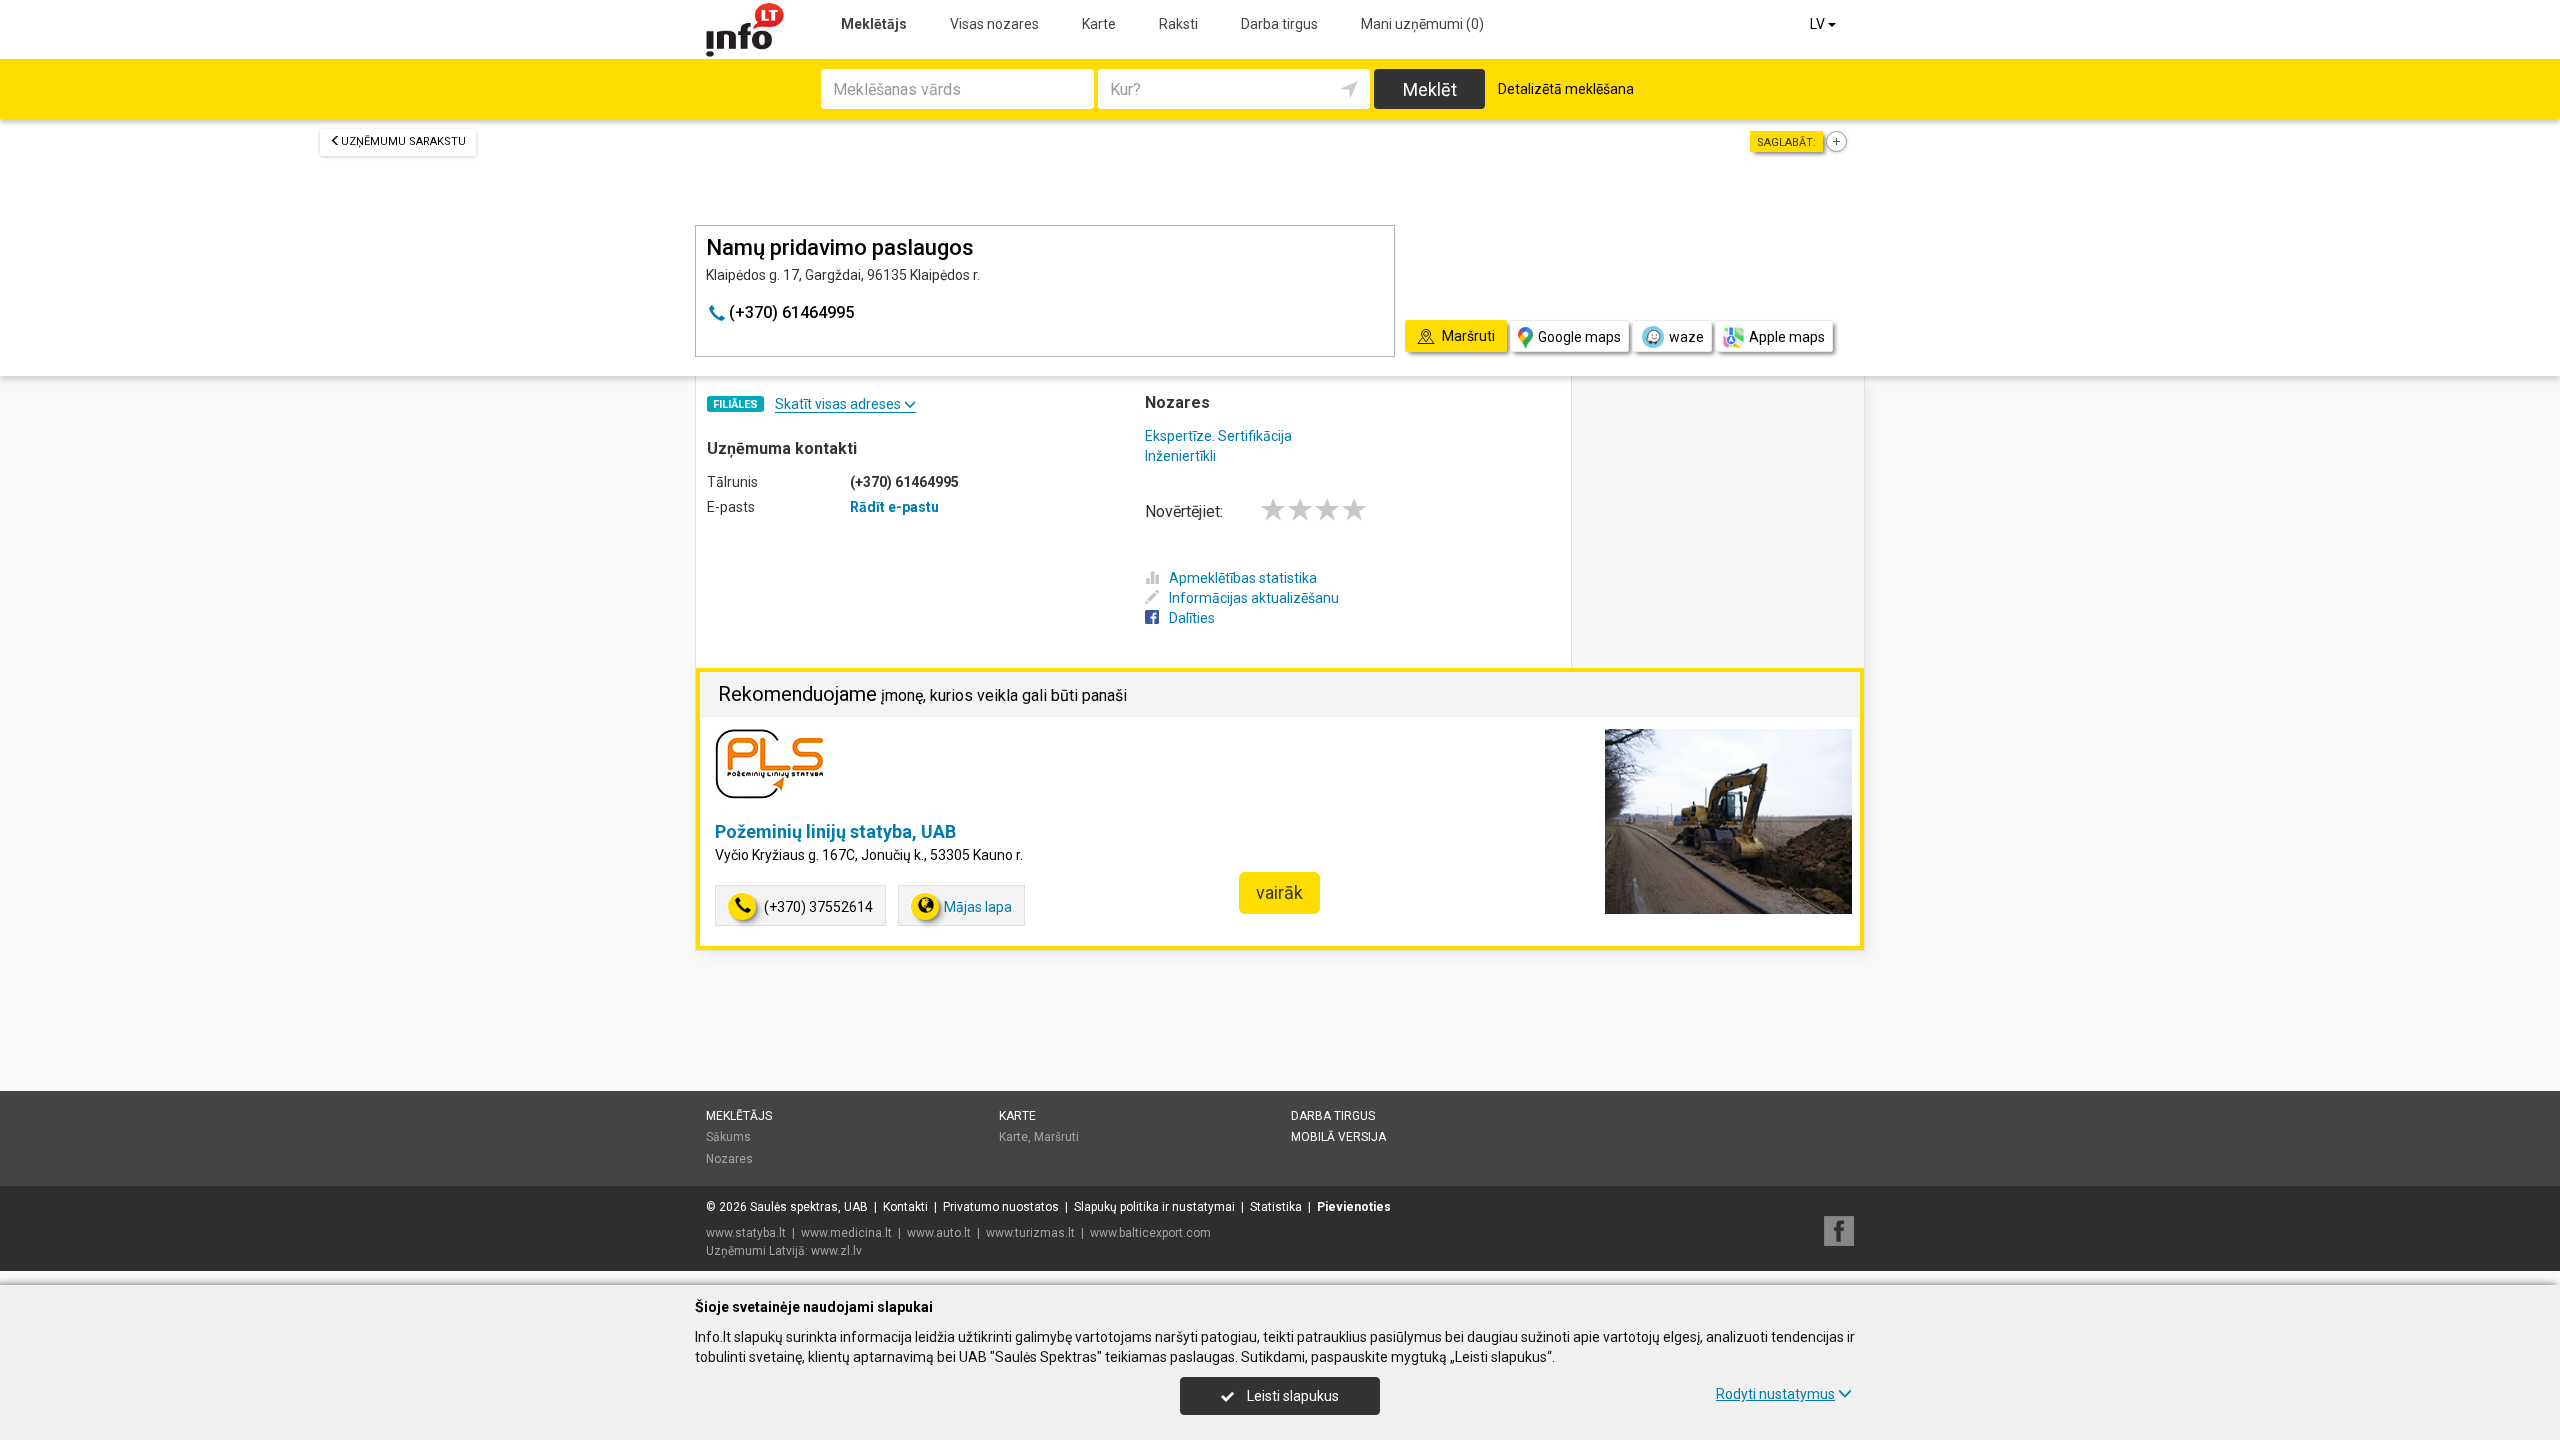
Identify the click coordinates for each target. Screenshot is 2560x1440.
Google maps (1579, 337)
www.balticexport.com (1150, 1233)
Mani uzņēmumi (1422, 24)
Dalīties (1192, 618)
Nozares (729, 1159)
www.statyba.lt (746, 1233)
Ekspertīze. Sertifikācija (1218, 436)
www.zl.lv (836, 1251)
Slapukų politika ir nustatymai (1154, 1207)
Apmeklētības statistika (1243, 578)
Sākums (728, 1137)
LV (1819, 24)
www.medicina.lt (846, 1233)
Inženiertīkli (1180, 456)
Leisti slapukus (1291, 1396)
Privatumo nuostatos (1001, 1207)
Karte (1099, 24)
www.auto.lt (939, 1233)
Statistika (1276, 1207)
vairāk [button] (1279, 892)
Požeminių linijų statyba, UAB (835, 831)
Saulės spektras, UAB (809, 1207)
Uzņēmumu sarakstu (403, 141)
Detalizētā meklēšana (1566, 89)
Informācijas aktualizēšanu (1254, 598)
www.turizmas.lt (1030, 1233)
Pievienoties (1354, 1207)
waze (1686, 337)
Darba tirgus (1279, 24)
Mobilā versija (1338, 1137)
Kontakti (905, 1207)
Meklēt (1430, 89)
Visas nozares (994, 24)
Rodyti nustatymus (1775, 1394)
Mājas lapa (978, 907)
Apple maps (1787, 337)
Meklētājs (874, 24)
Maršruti (1056, 1137)
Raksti (1178, 24)
